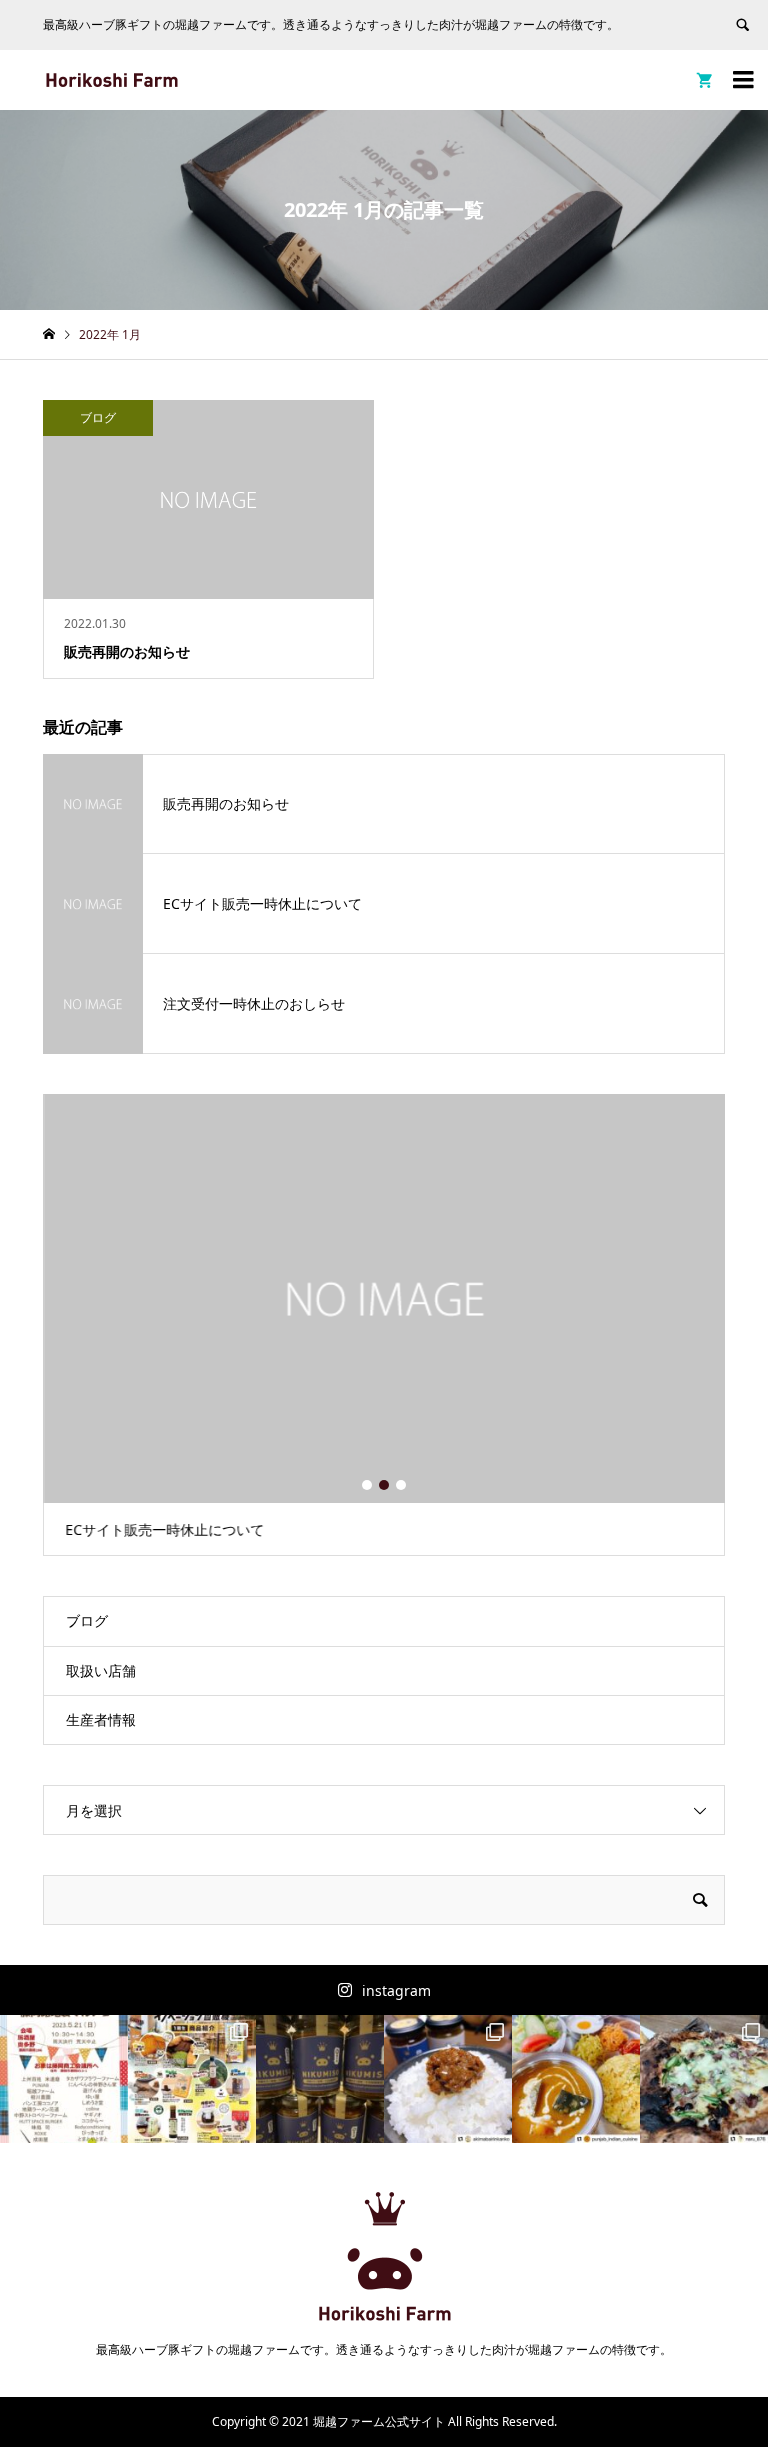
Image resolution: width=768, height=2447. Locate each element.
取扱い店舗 (101, 1670)
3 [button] (401, 1485)
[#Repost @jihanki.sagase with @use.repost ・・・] (192, 2079)
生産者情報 (101, 1719)
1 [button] (367, 1485)
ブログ (87, 1620)
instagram (396, 1990)
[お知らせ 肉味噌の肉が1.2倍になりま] (320, 2079)
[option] (384, 1325)
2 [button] (384, 1485)
